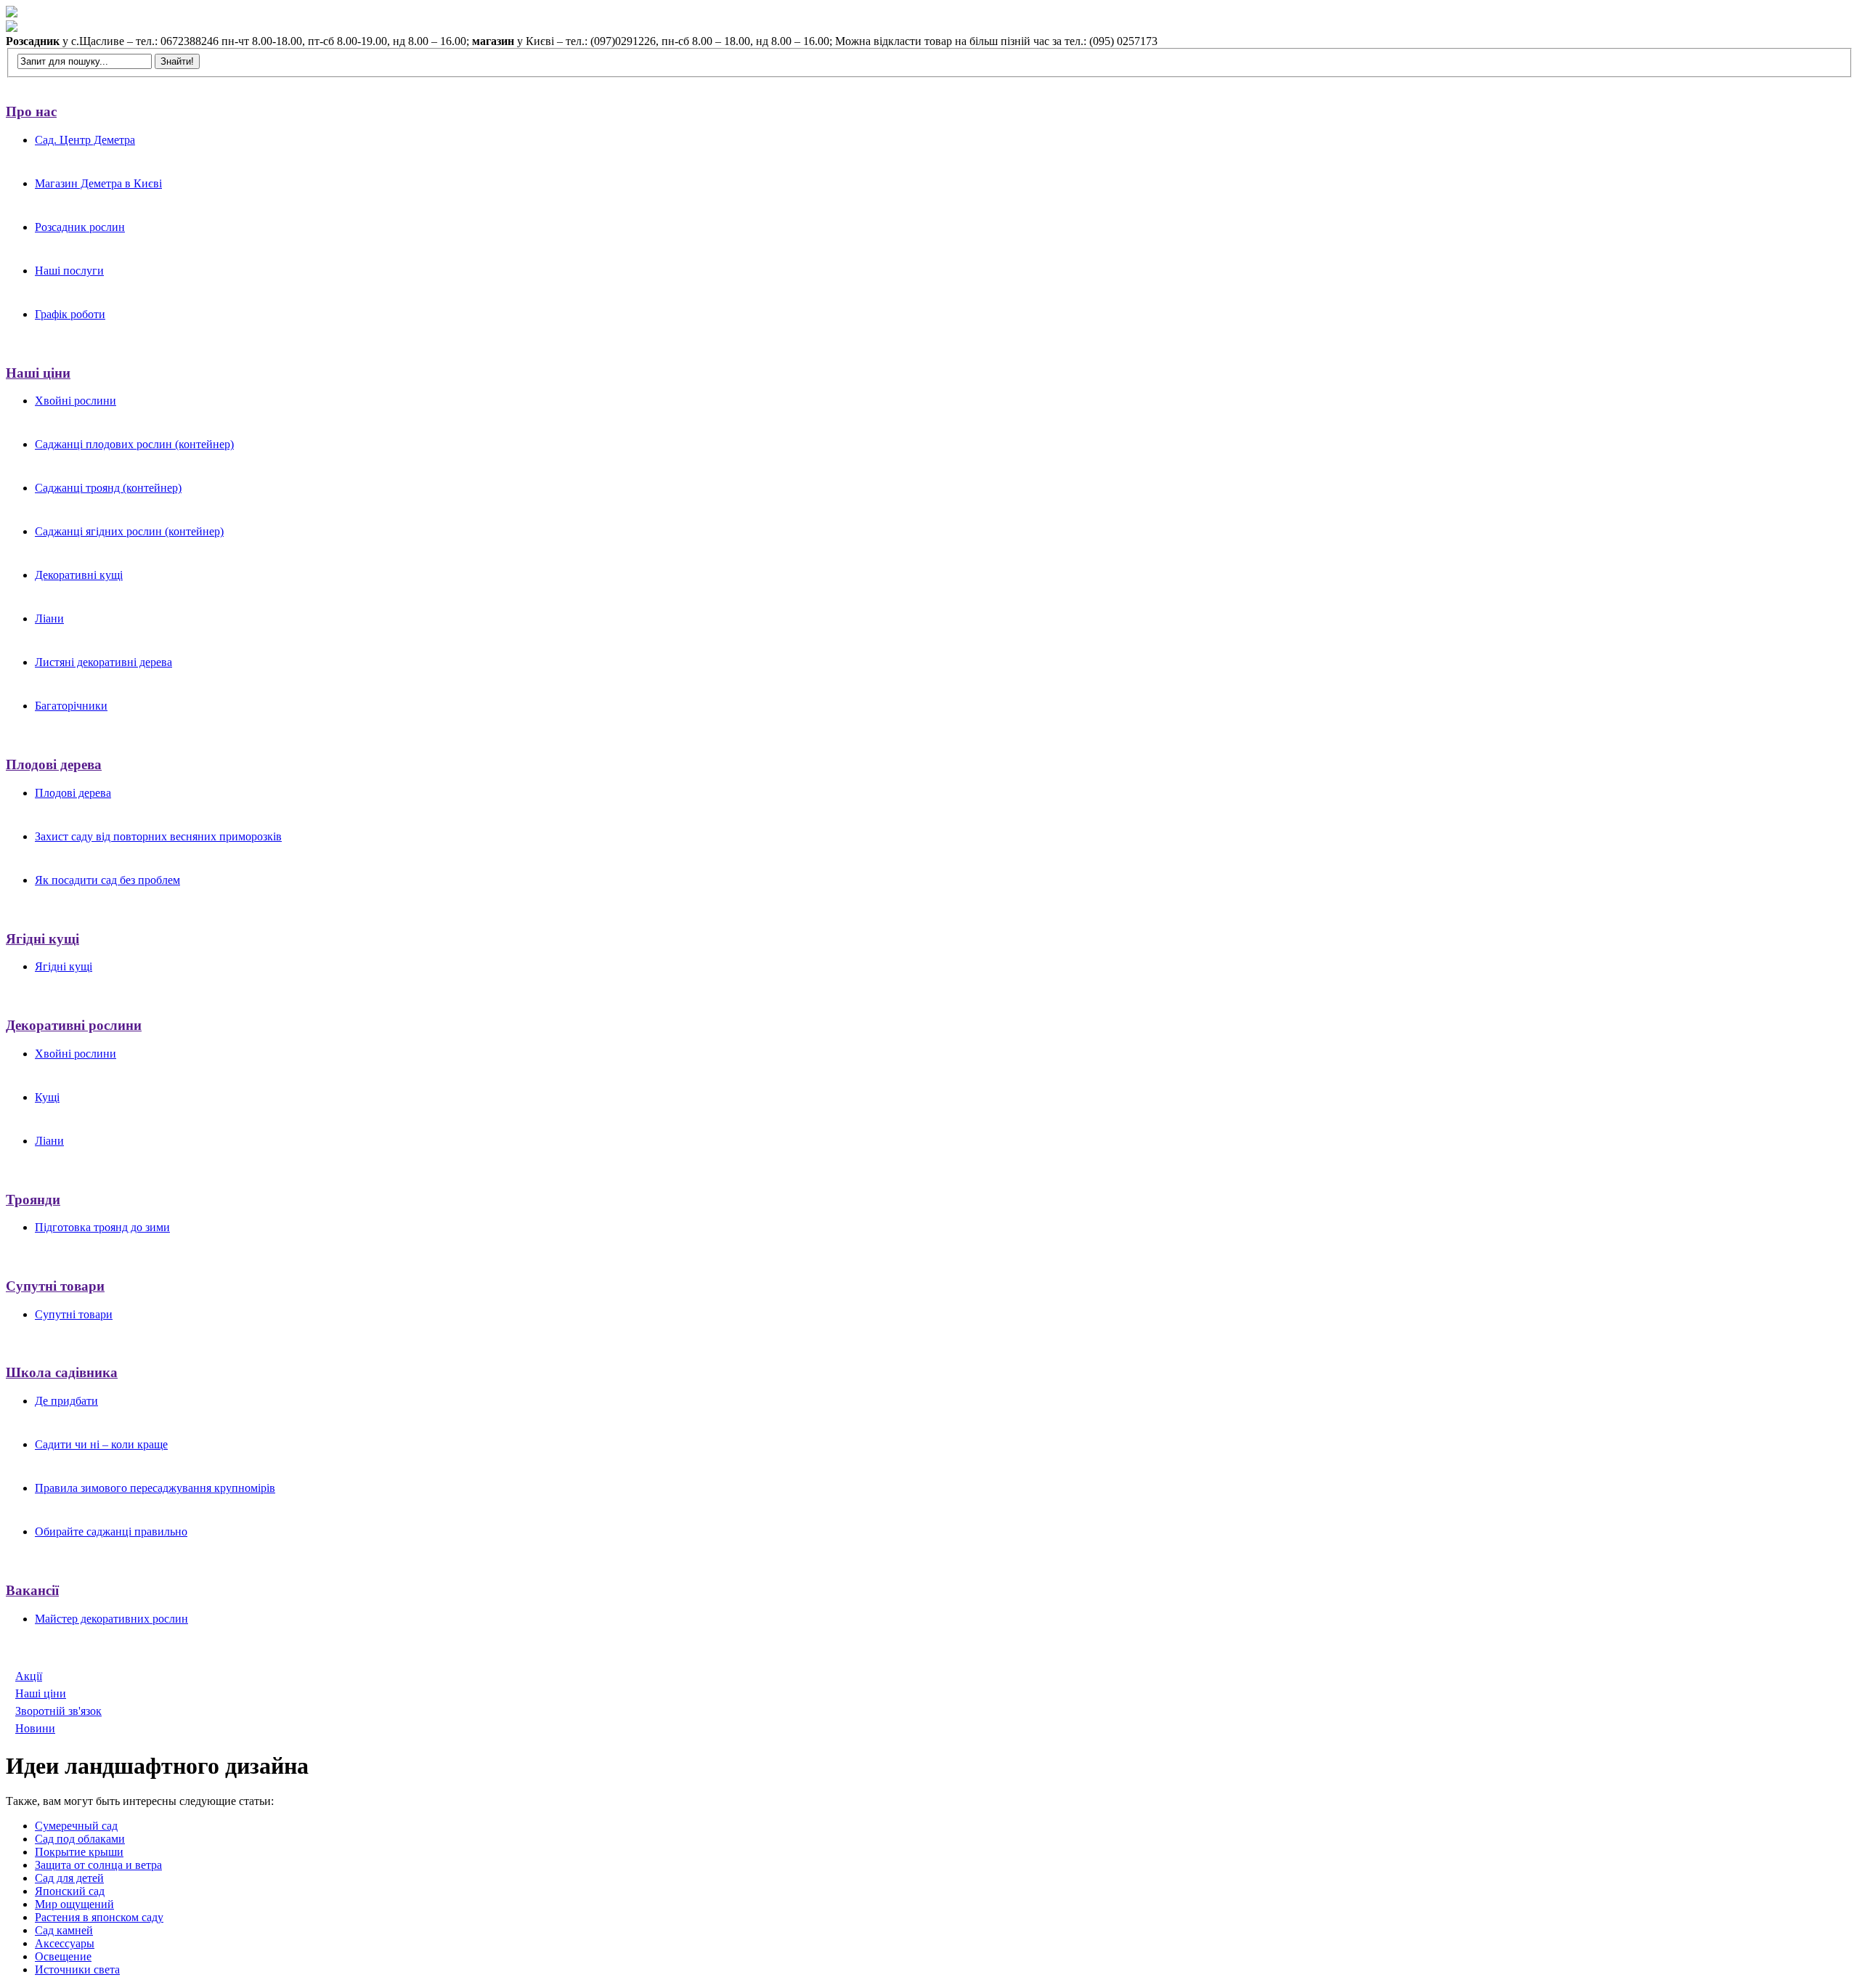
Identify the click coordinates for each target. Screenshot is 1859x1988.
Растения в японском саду (99, 1917)
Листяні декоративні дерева (103, 662)
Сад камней (64, 1930)
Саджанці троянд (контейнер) (108, 488)
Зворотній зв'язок (58, 1711)
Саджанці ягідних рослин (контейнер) (129, 531)
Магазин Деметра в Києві (98, 183)
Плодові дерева (54, 764)
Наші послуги (69, 271)
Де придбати (66, 1401)
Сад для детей (69, 1878)
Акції (29, 1676)
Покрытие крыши (79, 1852)
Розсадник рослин (80, 227)
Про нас (31, 111)
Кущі (47, 1097)
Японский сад (70, 1891)
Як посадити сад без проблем (107, 880)
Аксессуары (65, 1943)
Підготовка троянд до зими (102, 1227)
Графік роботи (70, 314)
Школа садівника (62, 1372)
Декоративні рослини (74, 1025)
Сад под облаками (80, 1839)
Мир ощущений (74, 1904)
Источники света (77, 1969)
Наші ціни (38, 373)
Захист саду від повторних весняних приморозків (158, 836)
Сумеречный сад (76, 1826)
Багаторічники (71, 706)
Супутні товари (55, 1286)
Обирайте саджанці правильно (111, 1531)
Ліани (49, 618)
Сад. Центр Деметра (85, 140)
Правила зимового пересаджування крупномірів (155, 1488)
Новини (35, 1728)
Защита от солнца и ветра (98, 1865)
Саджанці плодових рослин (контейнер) (134, 444)
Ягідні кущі (42, 939)
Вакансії (32, 1590)
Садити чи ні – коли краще (101, 1444)
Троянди (33, 1200)
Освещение (63, 1956)
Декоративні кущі (79, 575)
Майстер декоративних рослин (111, 1619)
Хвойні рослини (76, 401)
